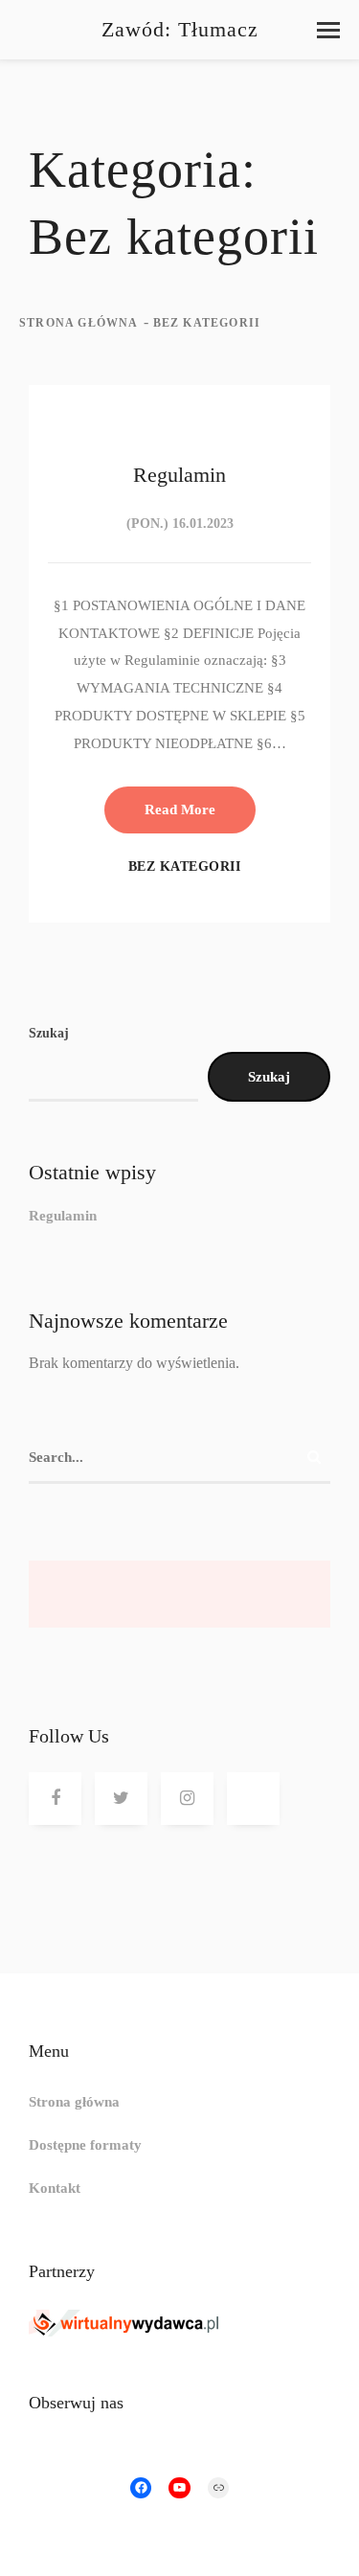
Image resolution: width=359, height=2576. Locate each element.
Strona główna (79, 323)
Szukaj (49, 1033)
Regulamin (63, 1216)
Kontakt (55, 2188)
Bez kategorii (185, 866)
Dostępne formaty (85, 2145)
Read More (180, 809)
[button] (328, 30)
